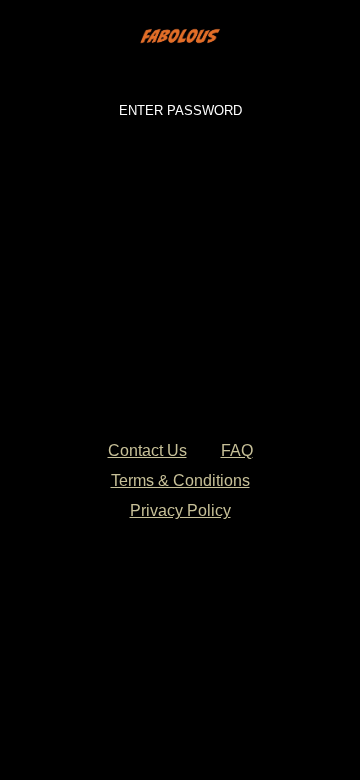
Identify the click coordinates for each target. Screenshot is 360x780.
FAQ (237, 450)
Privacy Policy (180, 510)
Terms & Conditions (180, 480)
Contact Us (147, 450)
